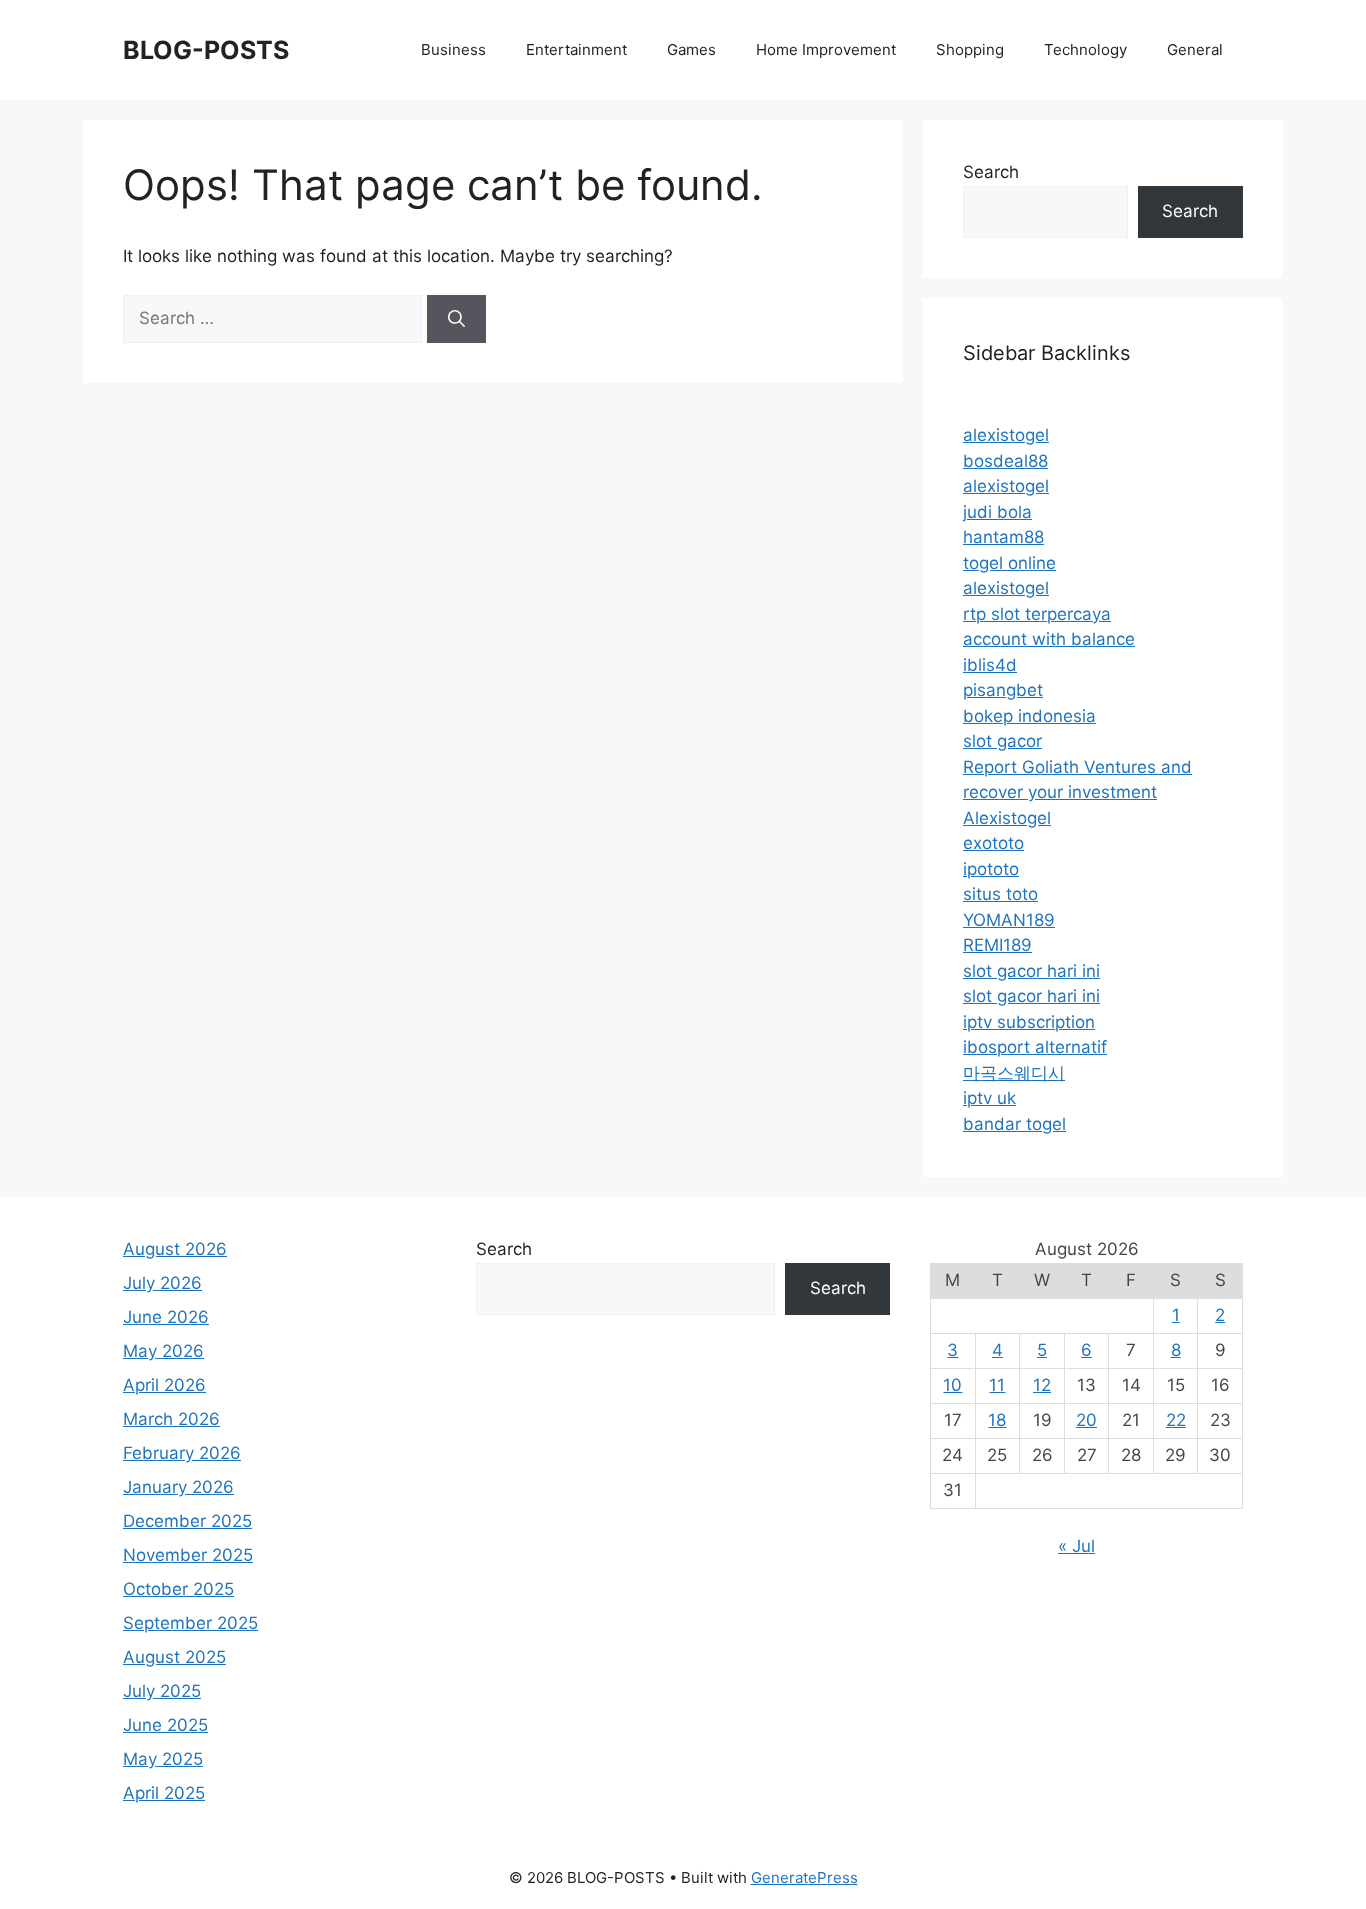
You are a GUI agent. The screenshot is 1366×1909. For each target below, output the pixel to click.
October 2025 (178, 1589)
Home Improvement (826, 49)
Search (991, 172)
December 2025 (187, 1521)
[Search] (456, 319)
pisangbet (1003, 690)
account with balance (1049, 639)
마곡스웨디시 (1014, 1073)
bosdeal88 (1005, 461)
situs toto (1000, 894)
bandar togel (1014, 1124)
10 (952, 1385)
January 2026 (178, 1487)
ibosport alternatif (1035, 1047)
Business (453, 49)
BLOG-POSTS (206, 50)
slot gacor (1002, 741)
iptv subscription (1029, 1022)
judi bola (997, 512)
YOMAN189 (1009, 920)
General (1195, 49)
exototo (993, 843)
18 (997, 1420)
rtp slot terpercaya (1037, 614)
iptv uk (989, 1098)
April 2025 (164, 1793)
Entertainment (576, 49)
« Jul (1076, 1546)
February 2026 (182, 1453)
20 (1086, 1420)
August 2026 (175, 1249)
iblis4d (990, 665)
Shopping (970, 49)
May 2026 (163, 1351)
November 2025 (188, 1555)
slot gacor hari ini (1031, 971)
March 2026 (171, 1419)
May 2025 (163, 1759)
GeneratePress (804, 1877)
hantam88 (1003, 537)
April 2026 (164, 1385)
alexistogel (1006, 435)
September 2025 (190, 1623)
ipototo (991, 869)
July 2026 (162, 1283)
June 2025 (165, 1725)
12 (1042, 1385)
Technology (1085, 49)
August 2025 (174, 1657)
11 (997, 1385)
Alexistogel (1007, 818)
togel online (1009, 563)
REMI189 (997, 945)
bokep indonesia (1029, 716)
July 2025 (162, 1691)
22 (1176, 1420)
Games (691, 49)
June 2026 (166, 1317)
